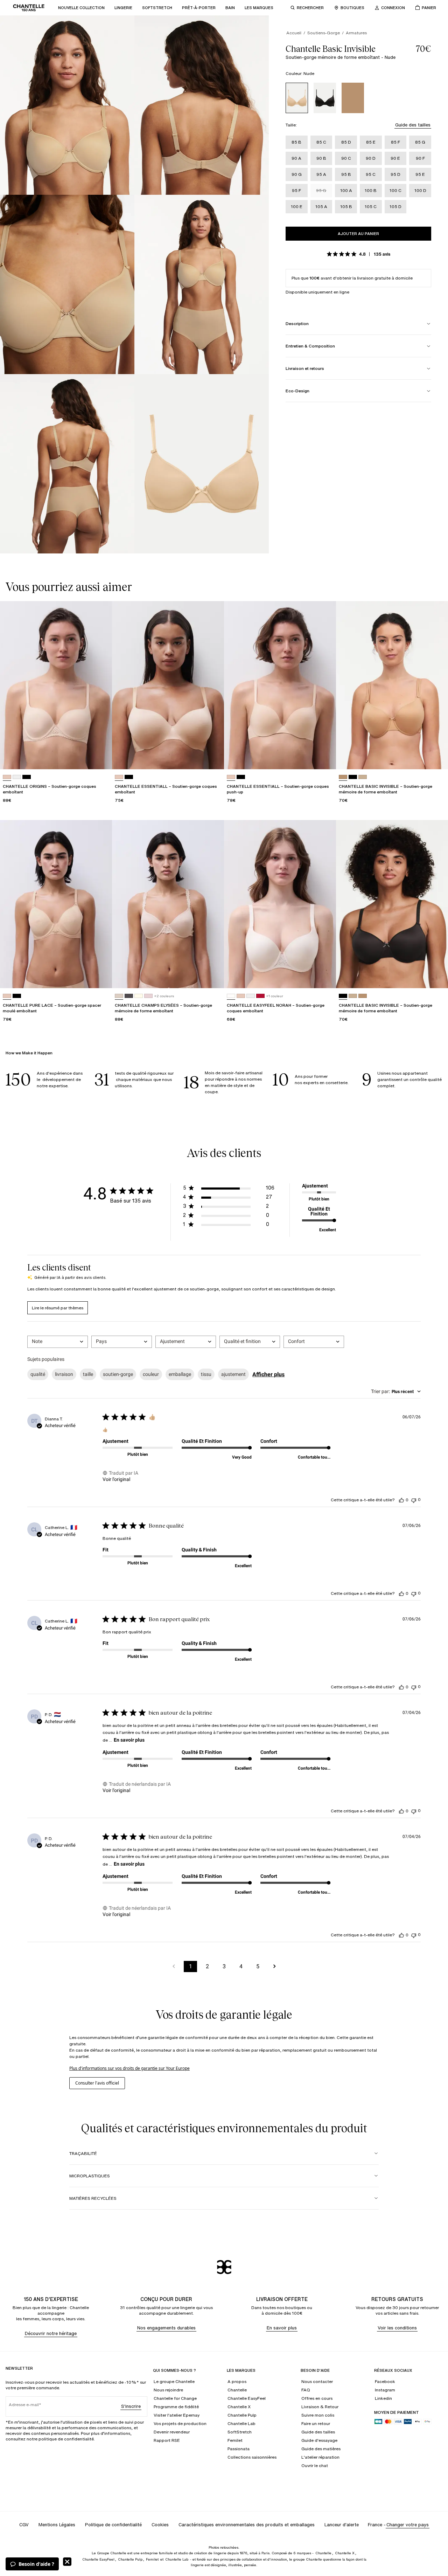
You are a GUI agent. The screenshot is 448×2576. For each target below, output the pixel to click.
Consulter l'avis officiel (97, 2083)
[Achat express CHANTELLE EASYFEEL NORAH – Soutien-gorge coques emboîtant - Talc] (324, 976)
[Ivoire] (139, 996)
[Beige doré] (7, 777)
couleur (151, 1374)
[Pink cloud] (148, 996)
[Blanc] (17, 777)
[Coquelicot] (260, 996)
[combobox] (58, 1342)
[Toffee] (353, 98)
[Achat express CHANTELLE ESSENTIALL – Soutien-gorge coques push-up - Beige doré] (324, 757)
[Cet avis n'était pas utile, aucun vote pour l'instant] (414, 1500)
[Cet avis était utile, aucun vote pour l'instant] (401, 1500)
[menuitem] (81, 8)
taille (88, 1374)
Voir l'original (116, 1479)
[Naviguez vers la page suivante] (274, 1967)
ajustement (233, 1374)
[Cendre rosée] (129, 996)
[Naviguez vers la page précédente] (174, 1967)
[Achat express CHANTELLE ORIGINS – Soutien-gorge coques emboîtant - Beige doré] (100, 757)
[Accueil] (29, 8)
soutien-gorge (118, 1374)
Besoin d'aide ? (36, 2564)
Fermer (67, 2562)
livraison (64, 1374)
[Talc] (231, 996)
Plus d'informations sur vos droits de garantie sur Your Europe (129, 2068)
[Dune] (119, 996)
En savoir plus (129, 1740)
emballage (180, 1374)
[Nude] (297, 98)
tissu (206, 1374)
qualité (38, 1374)
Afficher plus (268, 1374)
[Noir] (325, 98)
